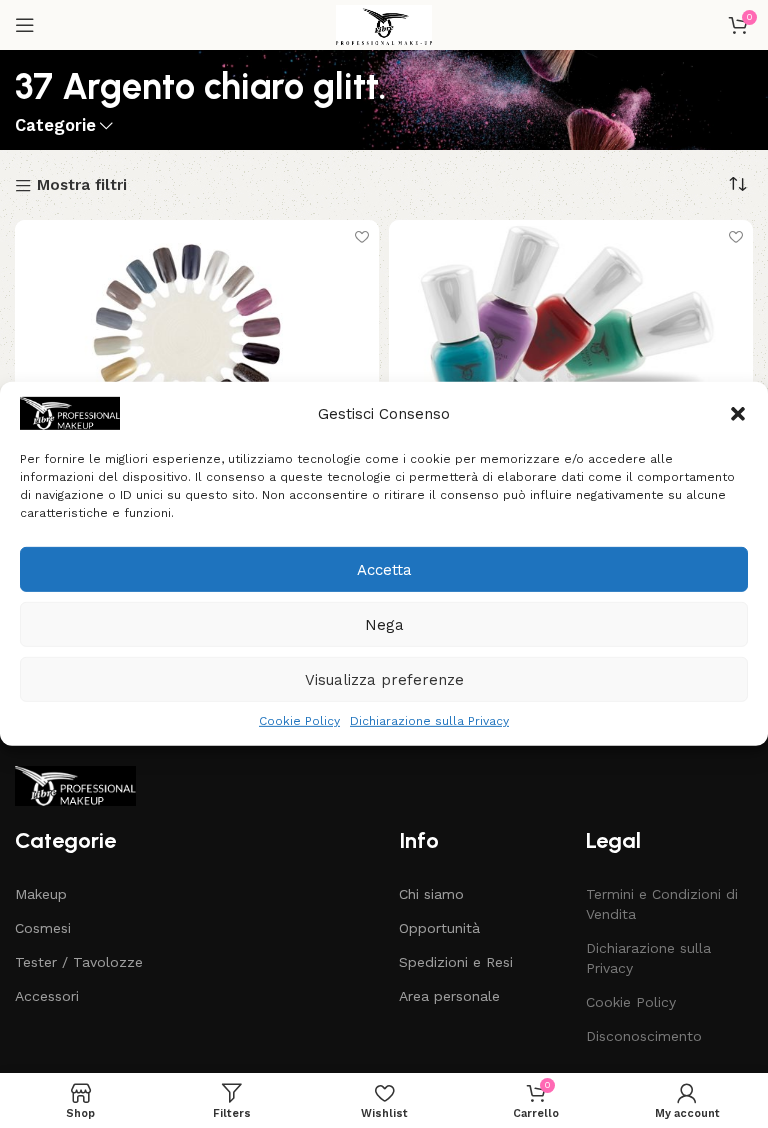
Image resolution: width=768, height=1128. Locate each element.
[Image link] (75, 785)
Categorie (55, 126)
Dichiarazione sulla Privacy (429, 721)
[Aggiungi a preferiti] (361, 237)
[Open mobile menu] (25, 25)
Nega (384, 624)
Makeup (41, 894)
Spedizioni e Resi (456, 962)
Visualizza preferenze (384, 679)
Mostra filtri (82, 186)
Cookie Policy (299, 721)
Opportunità (439, 928)
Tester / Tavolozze (79, 962)
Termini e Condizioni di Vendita (662, 904)
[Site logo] (384, 24)
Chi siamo (431, 894)
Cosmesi (43, 928)
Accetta (384, 569)
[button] (738, 413)
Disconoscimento (644, 1036)
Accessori (47, 996)
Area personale (449, 996)
